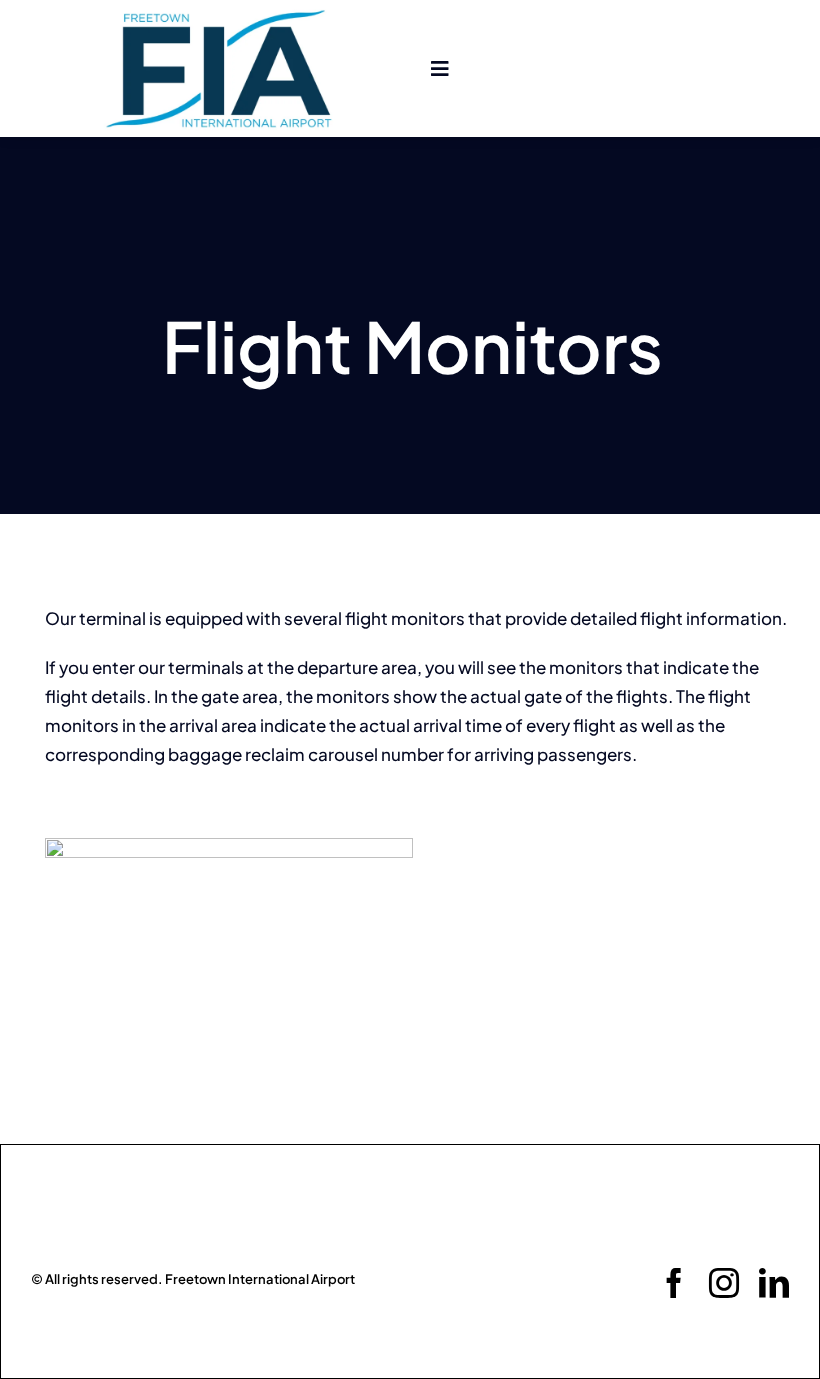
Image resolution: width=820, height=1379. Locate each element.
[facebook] (674, 1283)
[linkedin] (774, 1283)
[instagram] (724, 1283)
